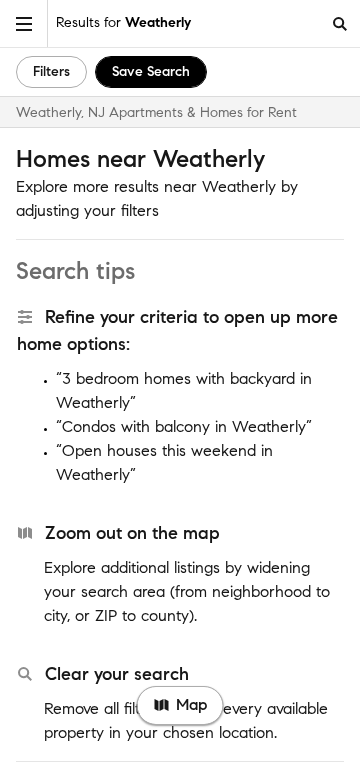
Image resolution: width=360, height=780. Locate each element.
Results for (123, 22)
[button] (24, 23)
